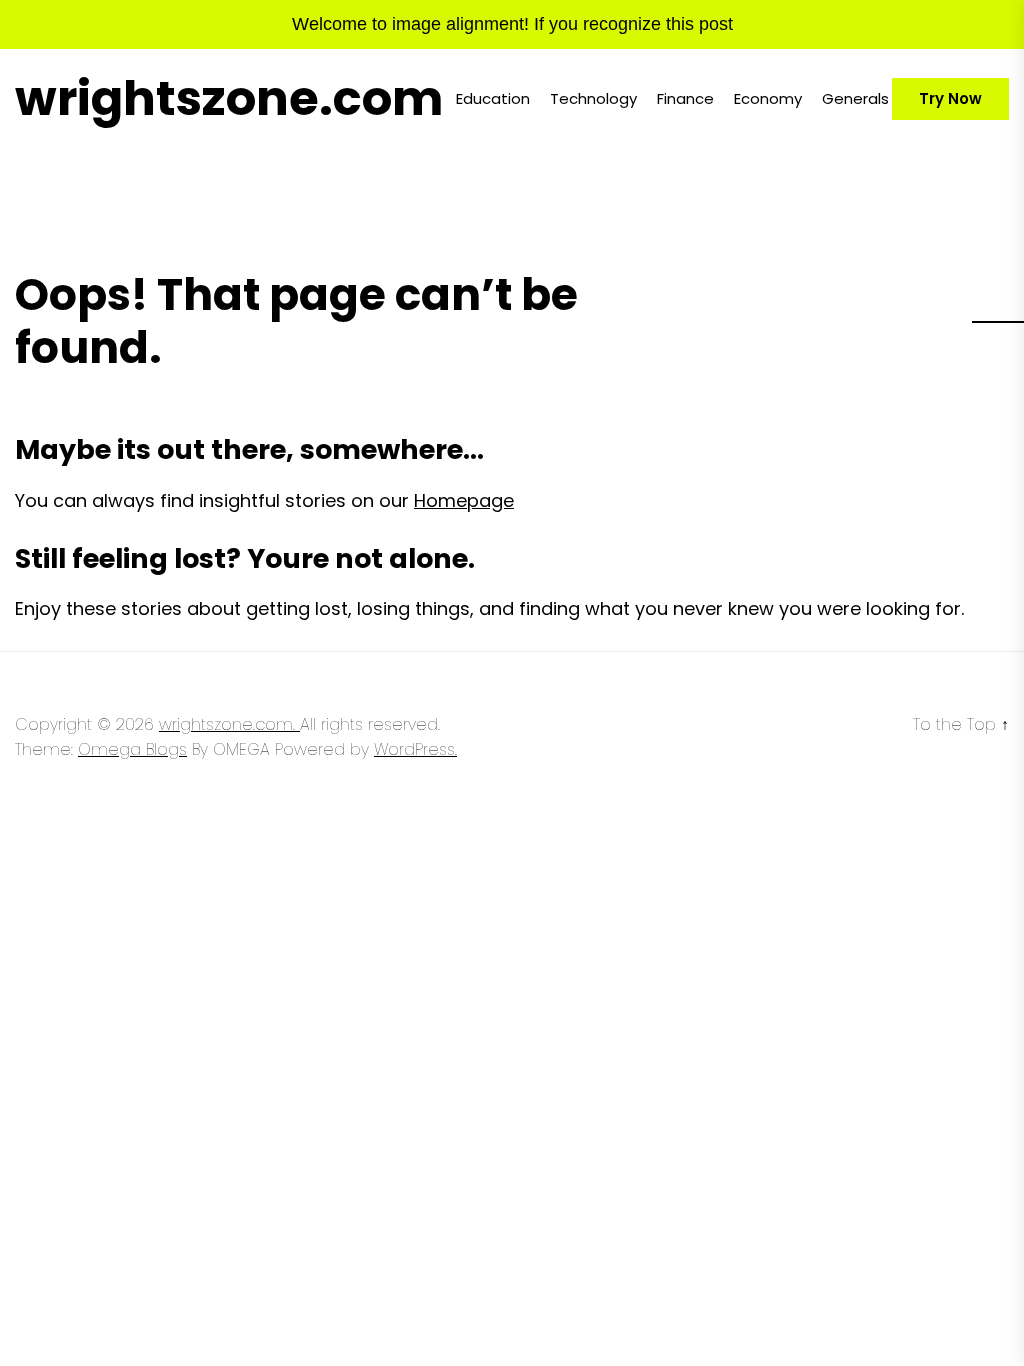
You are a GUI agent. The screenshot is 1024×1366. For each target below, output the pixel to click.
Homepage (464, 500)
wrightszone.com (229, 99)
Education (493, 98)
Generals (855, 98)
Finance (685, 98)
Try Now (950, 98)
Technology (593, 98)
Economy (768, 98)
